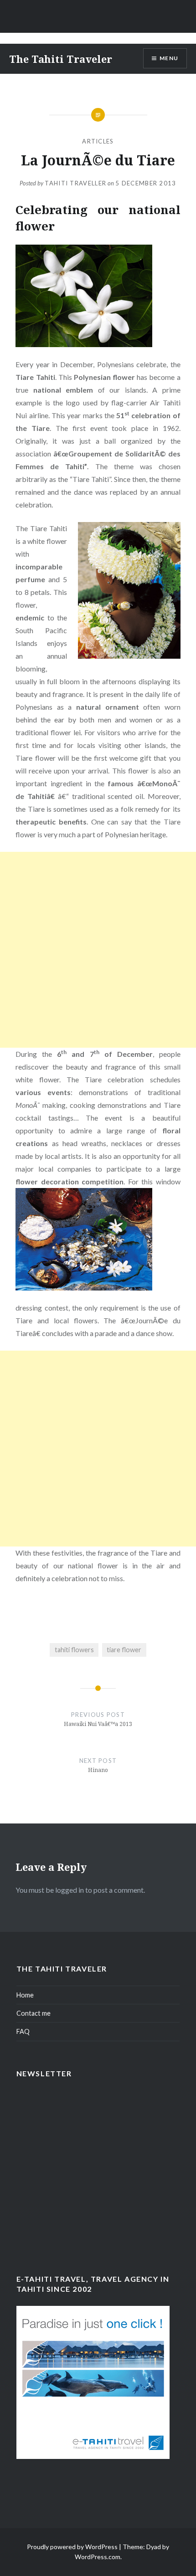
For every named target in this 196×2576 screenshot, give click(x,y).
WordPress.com (98, 2557)
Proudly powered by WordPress (72, 2547)
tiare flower (124, 1650)
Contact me (34, 2013)
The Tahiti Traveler (61, 59)
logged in (70, 1890)
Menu (169, 58)
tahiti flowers (74, 1650)
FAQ (23, 2031)
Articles (98, 141)
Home (25, 1995)
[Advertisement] (98, 950)
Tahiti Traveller (75, 183)
